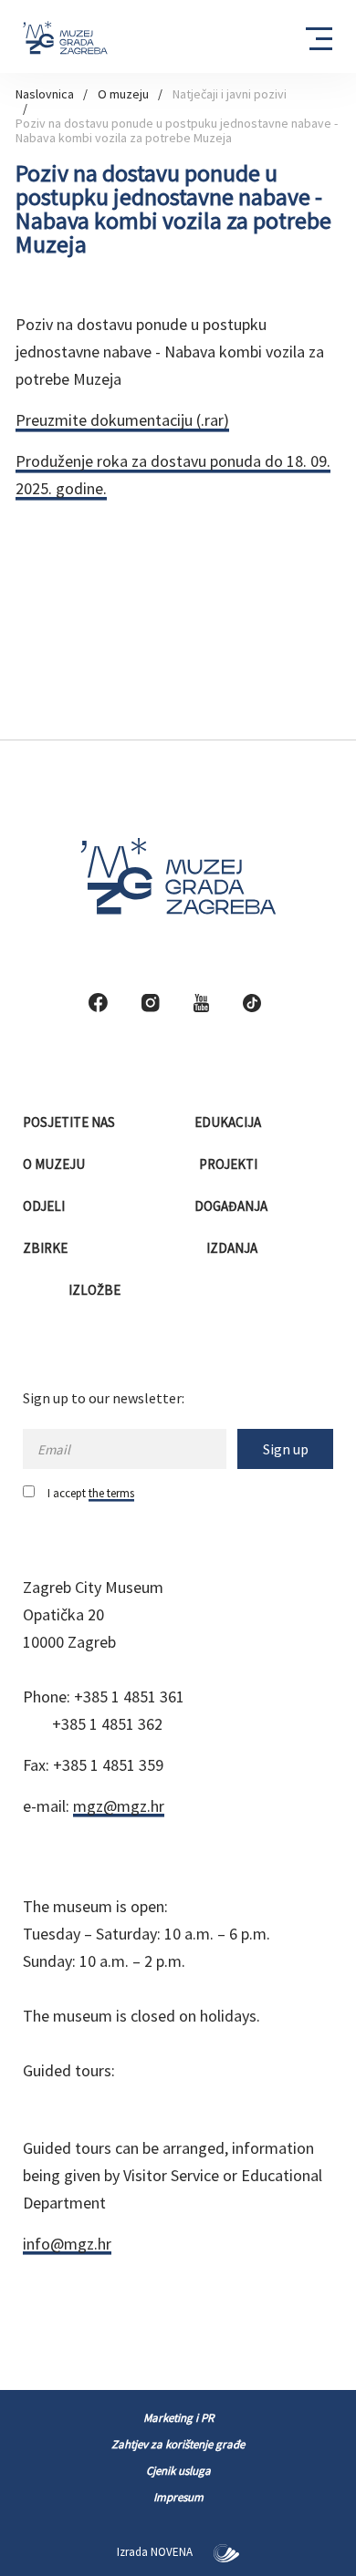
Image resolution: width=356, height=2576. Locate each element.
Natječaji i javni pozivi (230, 94)
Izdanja (233, 1248)
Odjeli (45, 1206)
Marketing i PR (178, 2418)
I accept (91, 1493)
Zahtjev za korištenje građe (178, 2444)
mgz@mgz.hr (119, 1806)
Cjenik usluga (178, 2471)
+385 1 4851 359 (108, 1765)
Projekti (230, 1164)
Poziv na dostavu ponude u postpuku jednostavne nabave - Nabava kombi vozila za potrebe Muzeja (177, 130)
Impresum (178, 2497)
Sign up (286, 1449)
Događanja (232, 1206)
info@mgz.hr (67, 2244)
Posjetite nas (70, 1122)
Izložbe (96, 1290)
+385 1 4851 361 (129, 1697)
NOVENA (173, 2552)
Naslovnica (45, 94)
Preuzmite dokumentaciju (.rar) (122, 420)
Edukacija (229, 1122)
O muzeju (123, 94)
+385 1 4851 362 (107, 1724)
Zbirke (47, 1248)
